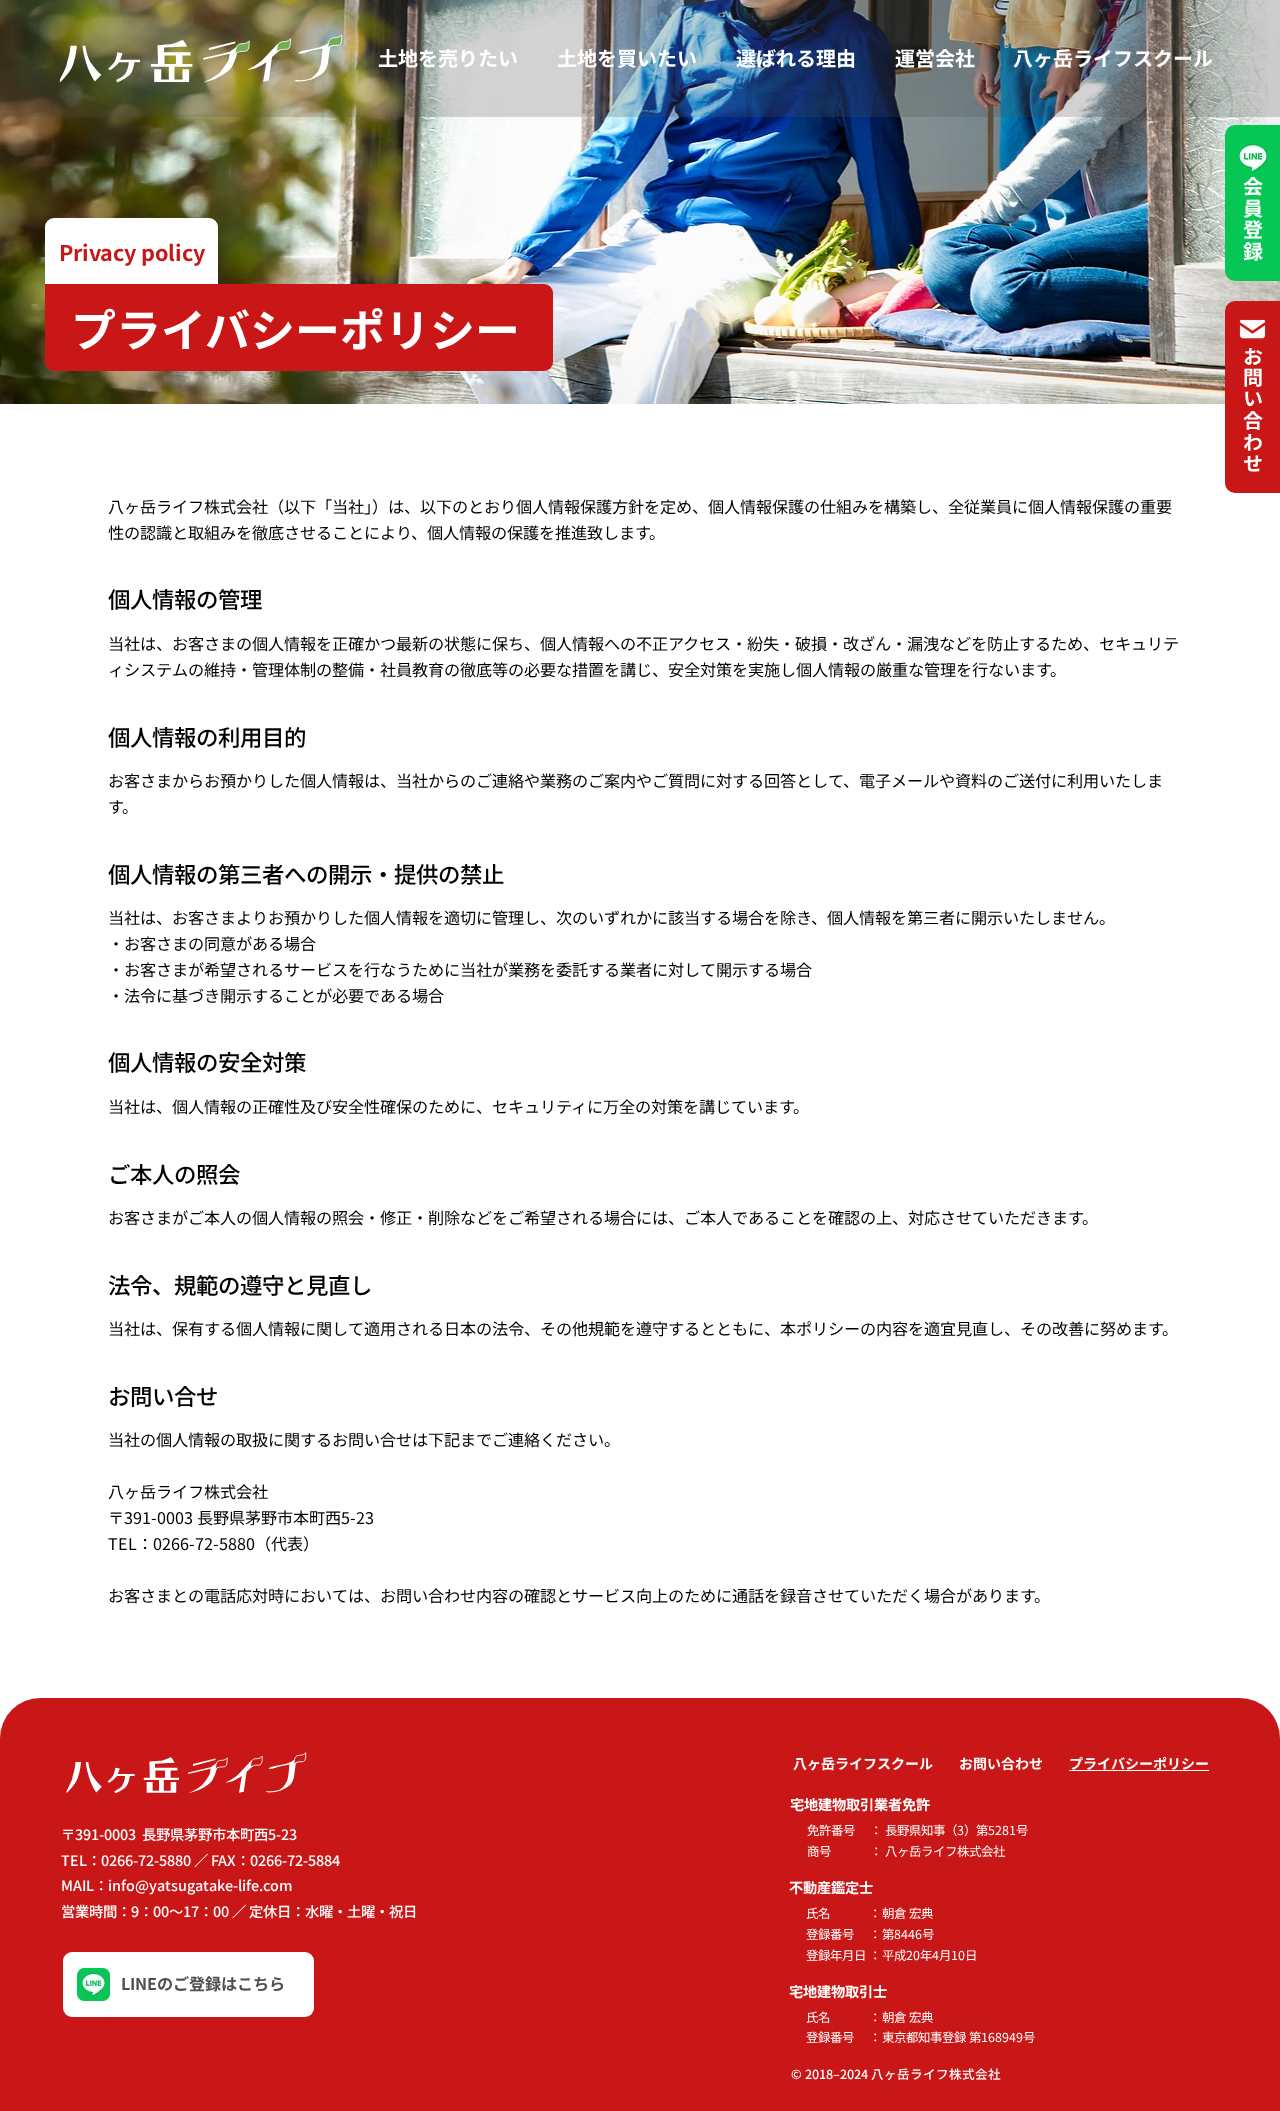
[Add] (188, 1984)
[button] (131, 251)
